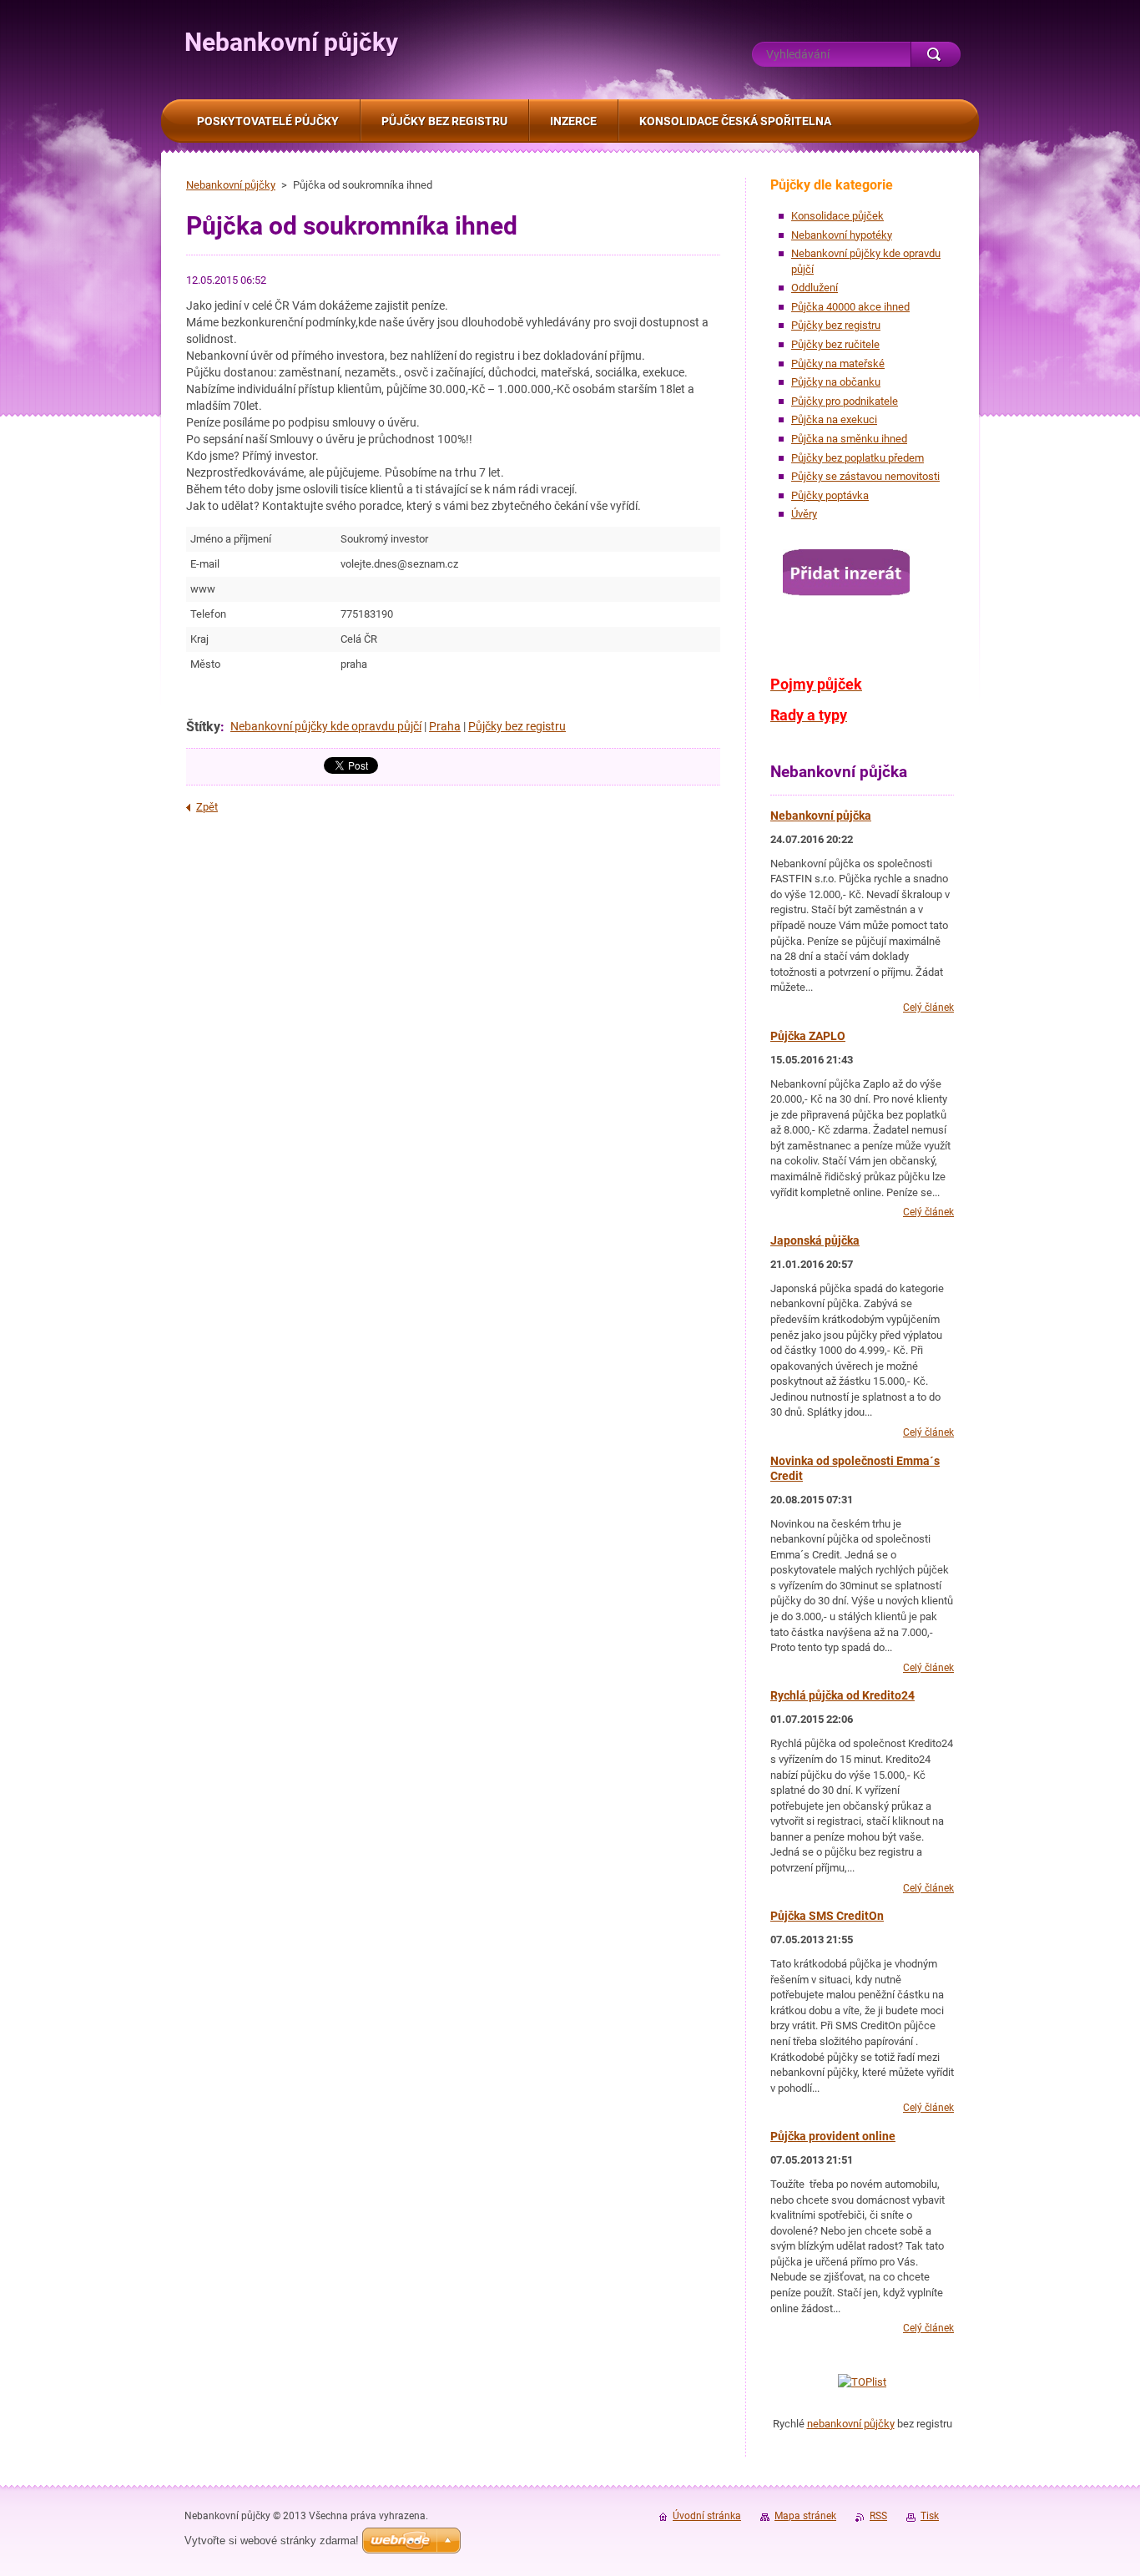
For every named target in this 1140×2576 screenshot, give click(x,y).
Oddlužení (815, 288)
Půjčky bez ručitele (835, 344)
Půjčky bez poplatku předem (858, 458)
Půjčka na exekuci (834, 419)
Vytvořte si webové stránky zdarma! (272, 2541)
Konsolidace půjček (837, 216)
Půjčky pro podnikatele (845, 401)
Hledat (936, 54)
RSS (878, 2516)
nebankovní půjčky (851, 2424)
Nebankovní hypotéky (842, 235)
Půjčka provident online (833, 2136)
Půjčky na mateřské (838, 364)
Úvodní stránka (707, 2516)
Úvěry (804, 514)
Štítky (203, 727)
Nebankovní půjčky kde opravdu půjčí (326, 726)
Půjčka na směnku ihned (849, 439)
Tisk (930, 2516)
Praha (445, 726)
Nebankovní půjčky (231, 185)
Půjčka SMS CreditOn (827, 1916)
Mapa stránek (805, 2516)
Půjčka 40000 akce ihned (850, 307)
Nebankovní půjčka (821, 816)
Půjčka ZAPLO (808, 1036)
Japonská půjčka (815, 1240)
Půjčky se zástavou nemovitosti (865, 476)
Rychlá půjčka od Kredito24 (842, 1695)
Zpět (207, 807)
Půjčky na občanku (836, 382)
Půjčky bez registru (517, 726)
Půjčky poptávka (830, 495)
